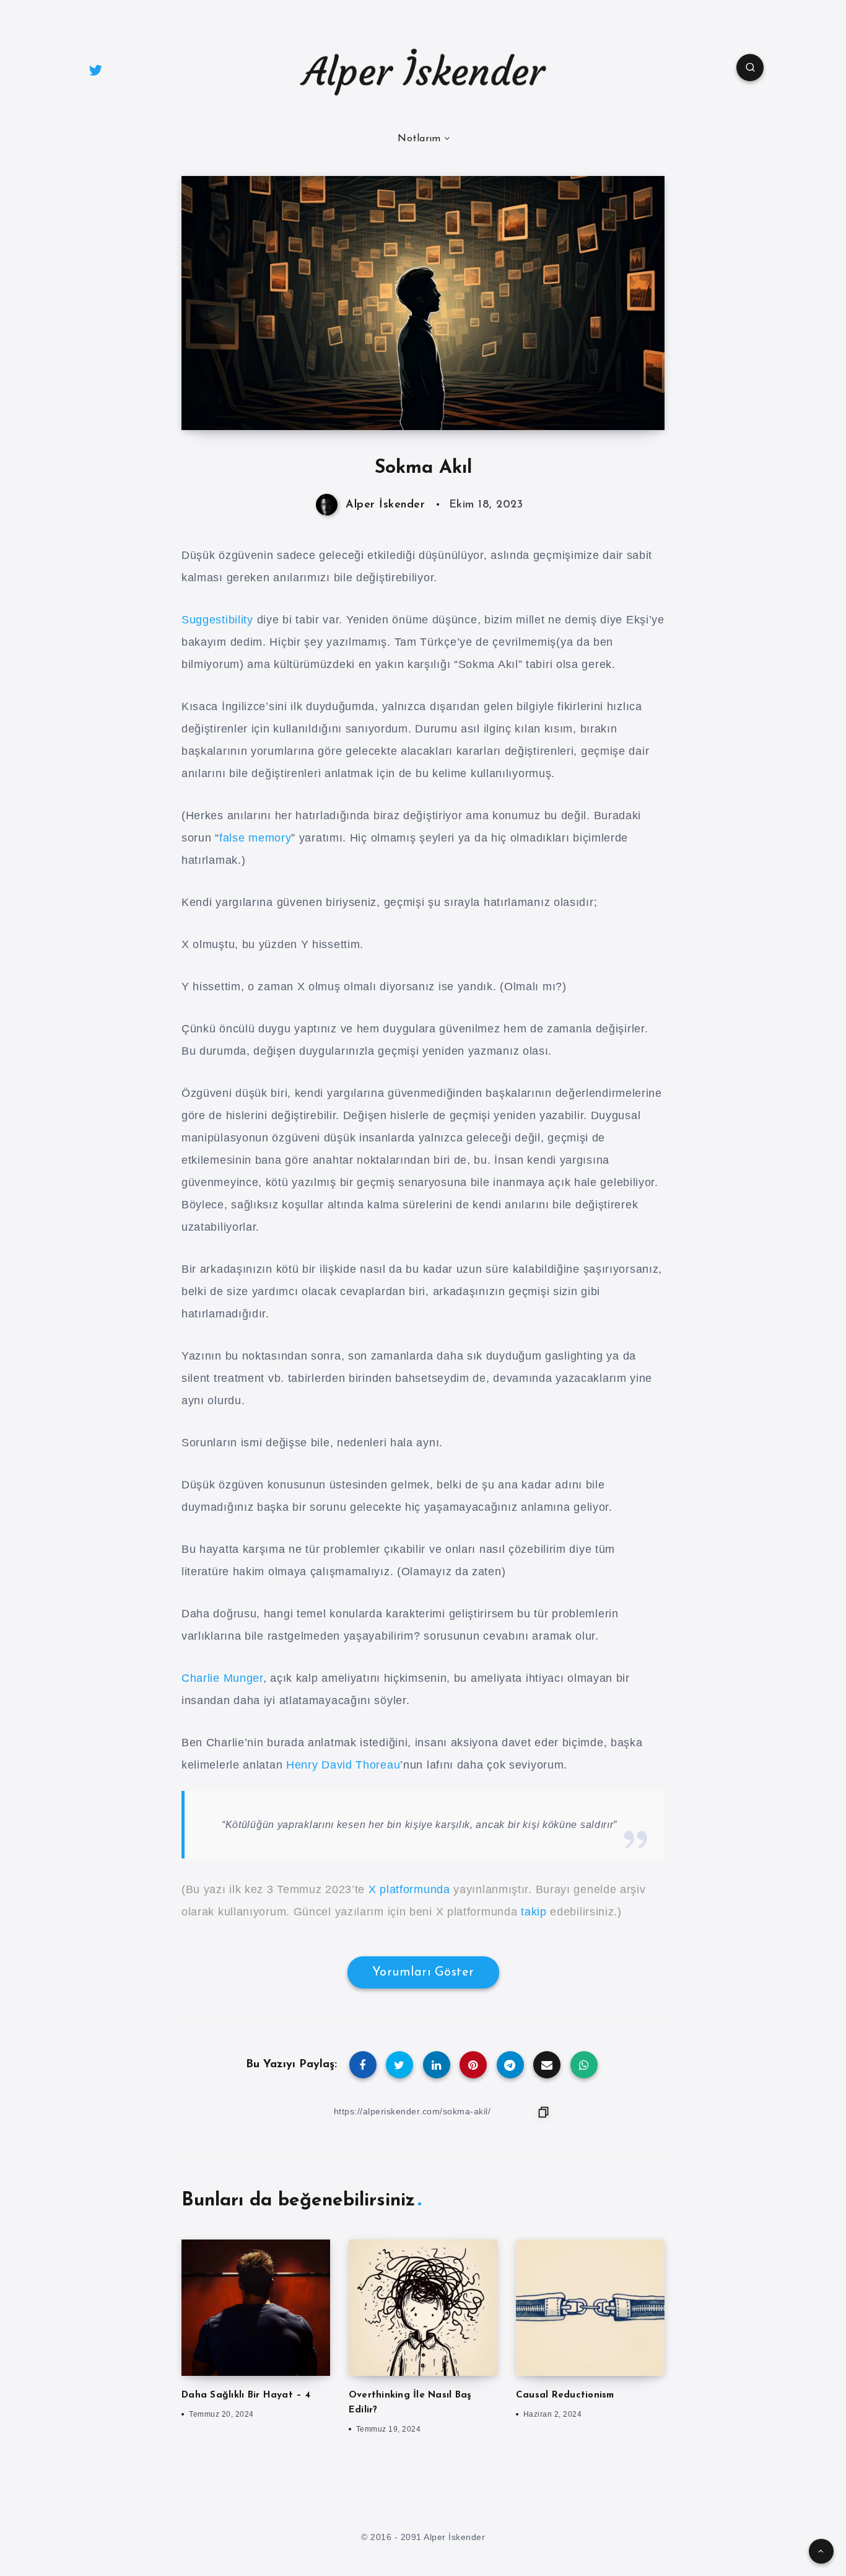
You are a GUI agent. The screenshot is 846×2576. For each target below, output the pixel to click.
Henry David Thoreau (343, 1765)
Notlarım (419, 139)
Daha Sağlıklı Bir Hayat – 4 (246, 2395)
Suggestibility (217, 620)
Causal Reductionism (565, 2395)
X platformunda (409, 1889)
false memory (255, 838)
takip (534, 1912)
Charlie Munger (222, 1678)
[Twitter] (95, 69)
